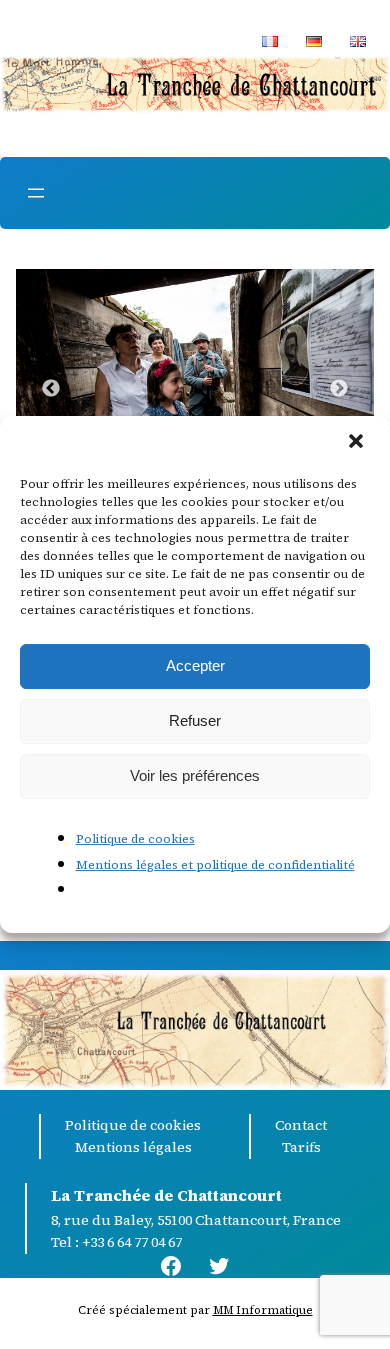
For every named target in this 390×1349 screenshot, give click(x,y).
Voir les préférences (195, 775)
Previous (51, 389)
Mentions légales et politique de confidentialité (215, 865)
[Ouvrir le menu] (36, 193)
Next (339, 389)
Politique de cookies (135, 839)
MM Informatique (263, 1310)
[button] (358, 443)
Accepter (195, 665)
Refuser (195, 720)
